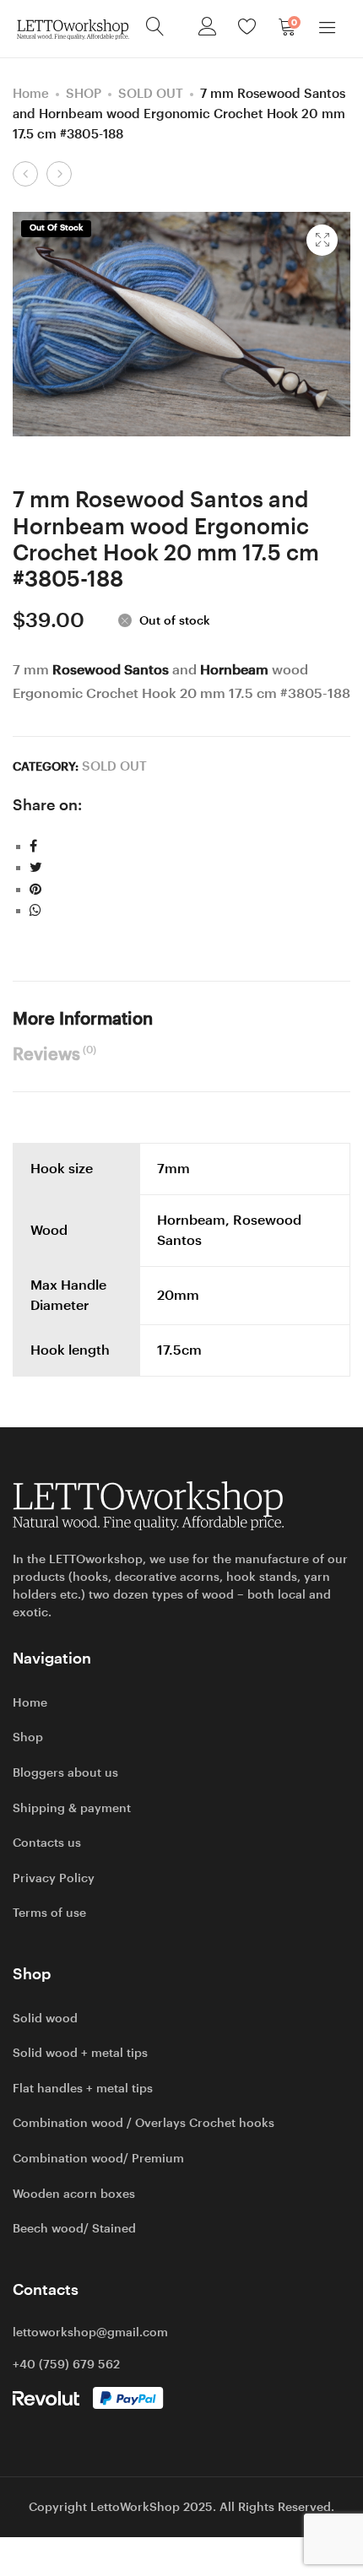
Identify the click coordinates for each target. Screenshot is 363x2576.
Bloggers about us (65, 1772)
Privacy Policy (54, 1878)
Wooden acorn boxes (74, 2194)
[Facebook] (33, 846)
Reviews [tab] (54, 1054)
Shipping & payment (72, 1808)
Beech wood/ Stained (74, 2228)
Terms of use (49, 1913)
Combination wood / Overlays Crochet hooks (144, 2123)
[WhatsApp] (35, 910)
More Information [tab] (83, 1019)
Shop (28, 1737)
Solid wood (45, 2018)
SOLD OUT (151, 93)
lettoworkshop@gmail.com (90, 2332)
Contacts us (47, 1843)
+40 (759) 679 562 (66, 2364)
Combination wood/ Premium (98, 2158)
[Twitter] (36, 867)
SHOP (84, 93)
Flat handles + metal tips (83, 2088)
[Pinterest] (35, 889)
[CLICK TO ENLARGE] (322, 240)
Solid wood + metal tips (80, 2053)
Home (31, 93)
